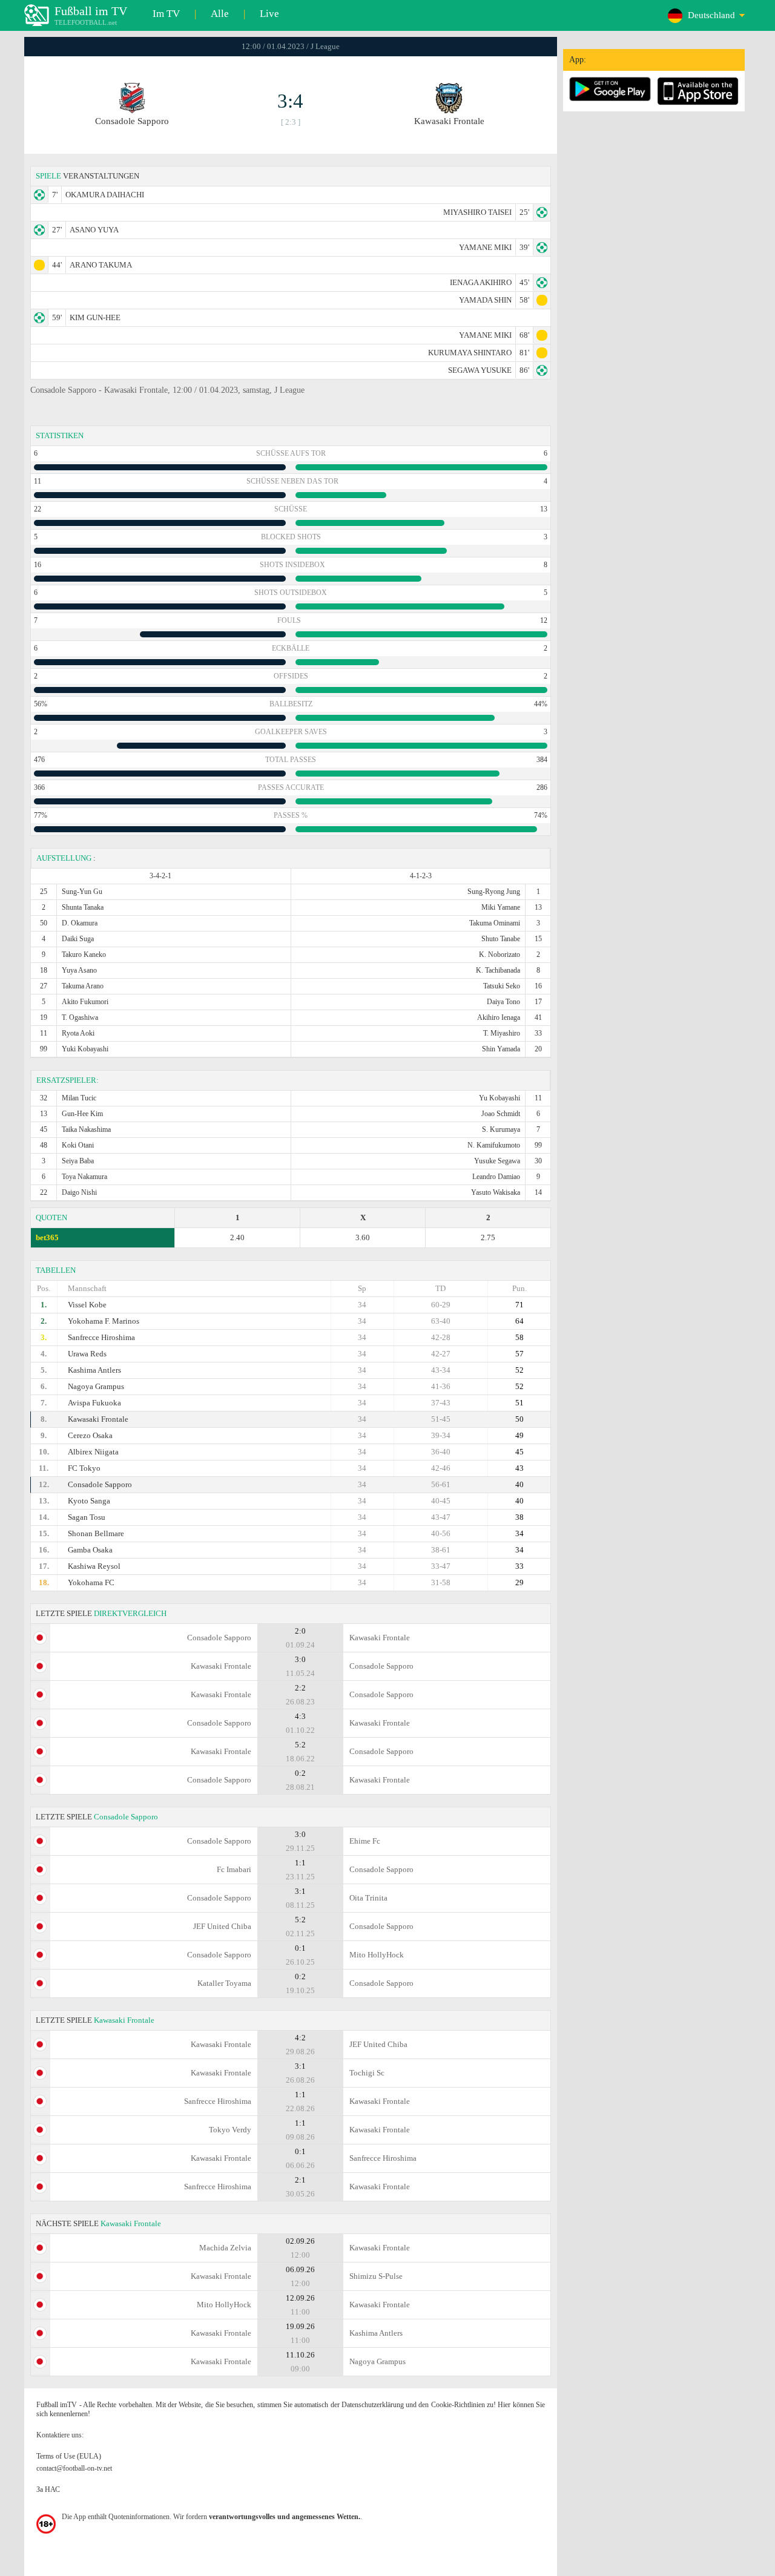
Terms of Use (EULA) (69, 2456)
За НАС (48, 2489)
